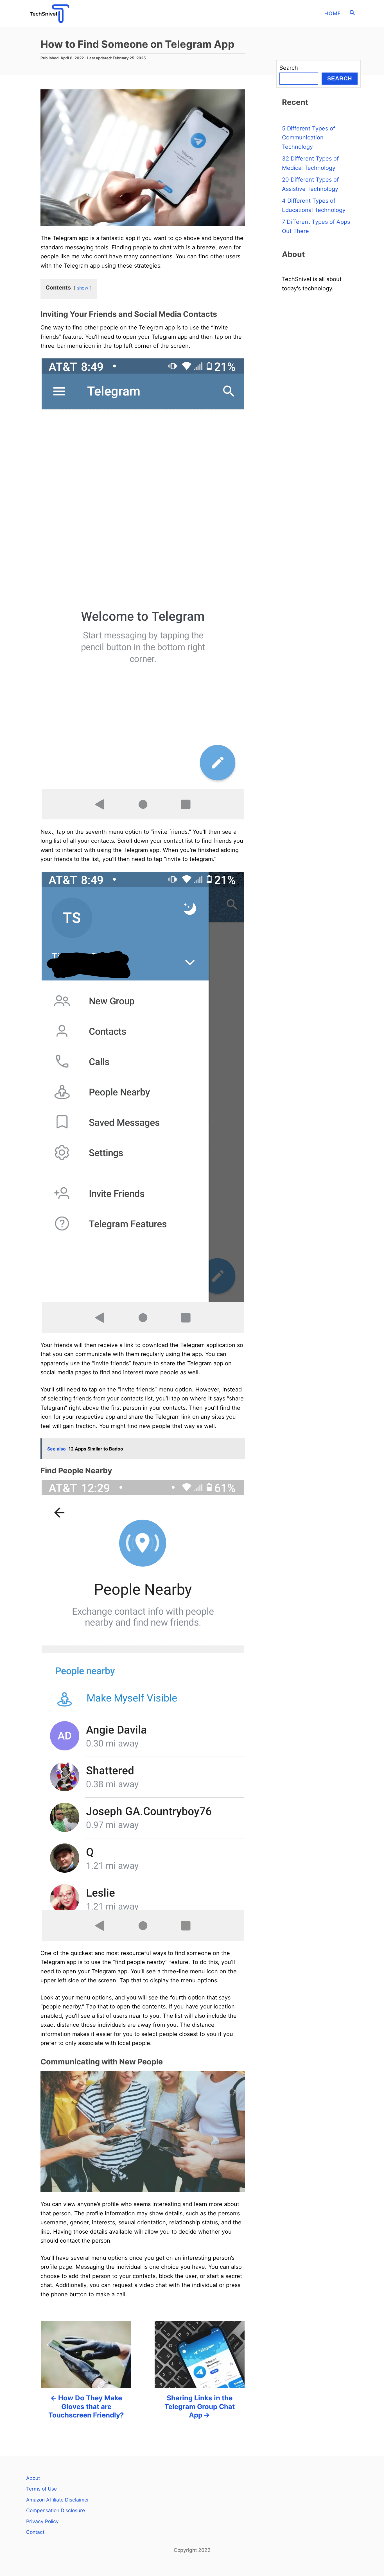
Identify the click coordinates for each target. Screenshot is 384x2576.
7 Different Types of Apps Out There (316, 226)
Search (289, 68)
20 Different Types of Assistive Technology (310, 184)
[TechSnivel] (74, 13)
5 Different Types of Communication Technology (309, 138)
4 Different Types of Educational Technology (314, 205)
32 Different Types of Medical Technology (310, 163)
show (83, 288)
